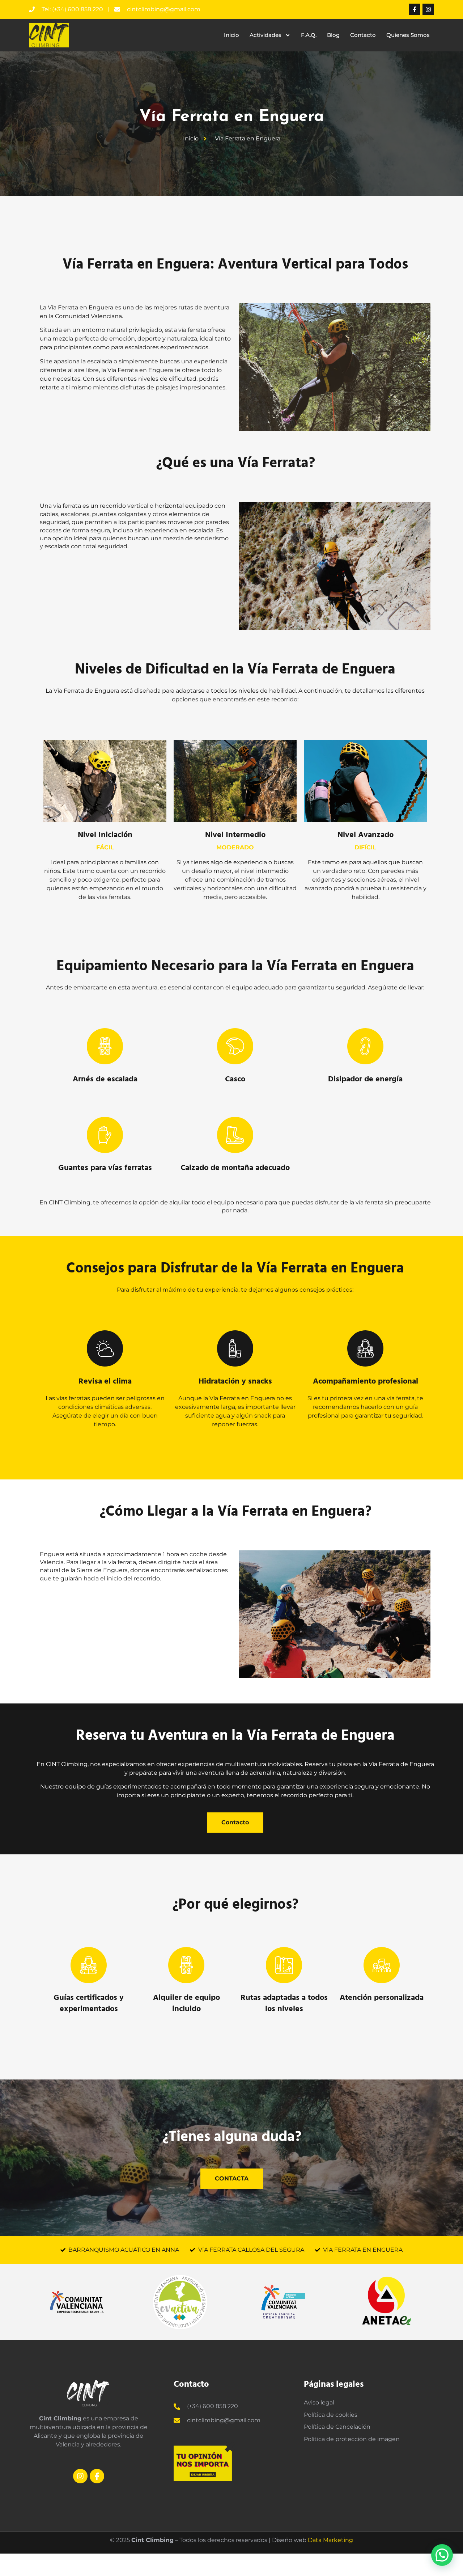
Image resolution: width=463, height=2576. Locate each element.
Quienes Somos (408, 35)
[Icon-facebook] (97, 2476)
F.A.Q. (309, 35)
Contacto (363, 35)
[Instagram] (428, 9)
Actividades (266, 35)
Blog (333, 35)
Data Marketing (330, 2540)
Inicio (231, 35)
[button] (442, 2555)
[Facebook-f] (415, 9)
